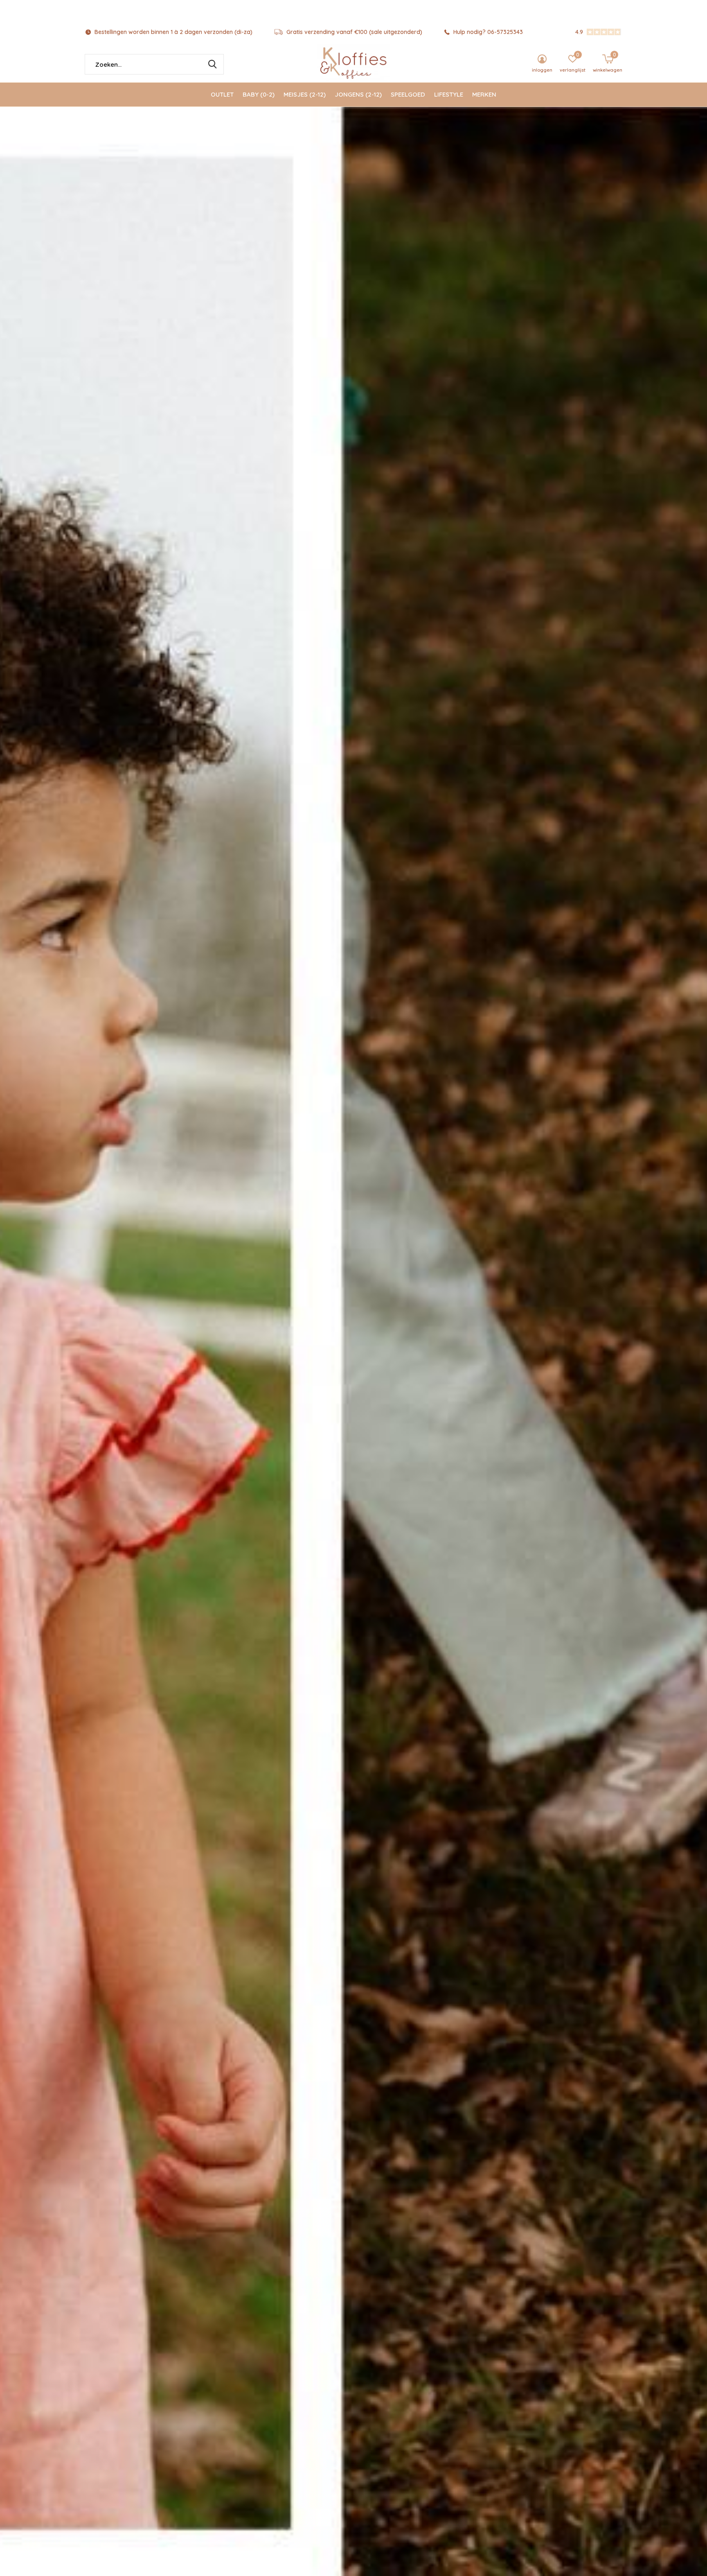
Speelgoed (408, 94)
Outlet (222, 94)
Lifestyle (449, 94)
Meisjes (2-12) (305, 94)
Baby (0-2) (259, 94)
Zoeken (212, 64)
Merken (484, 94)
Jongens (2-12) (358, 94)
